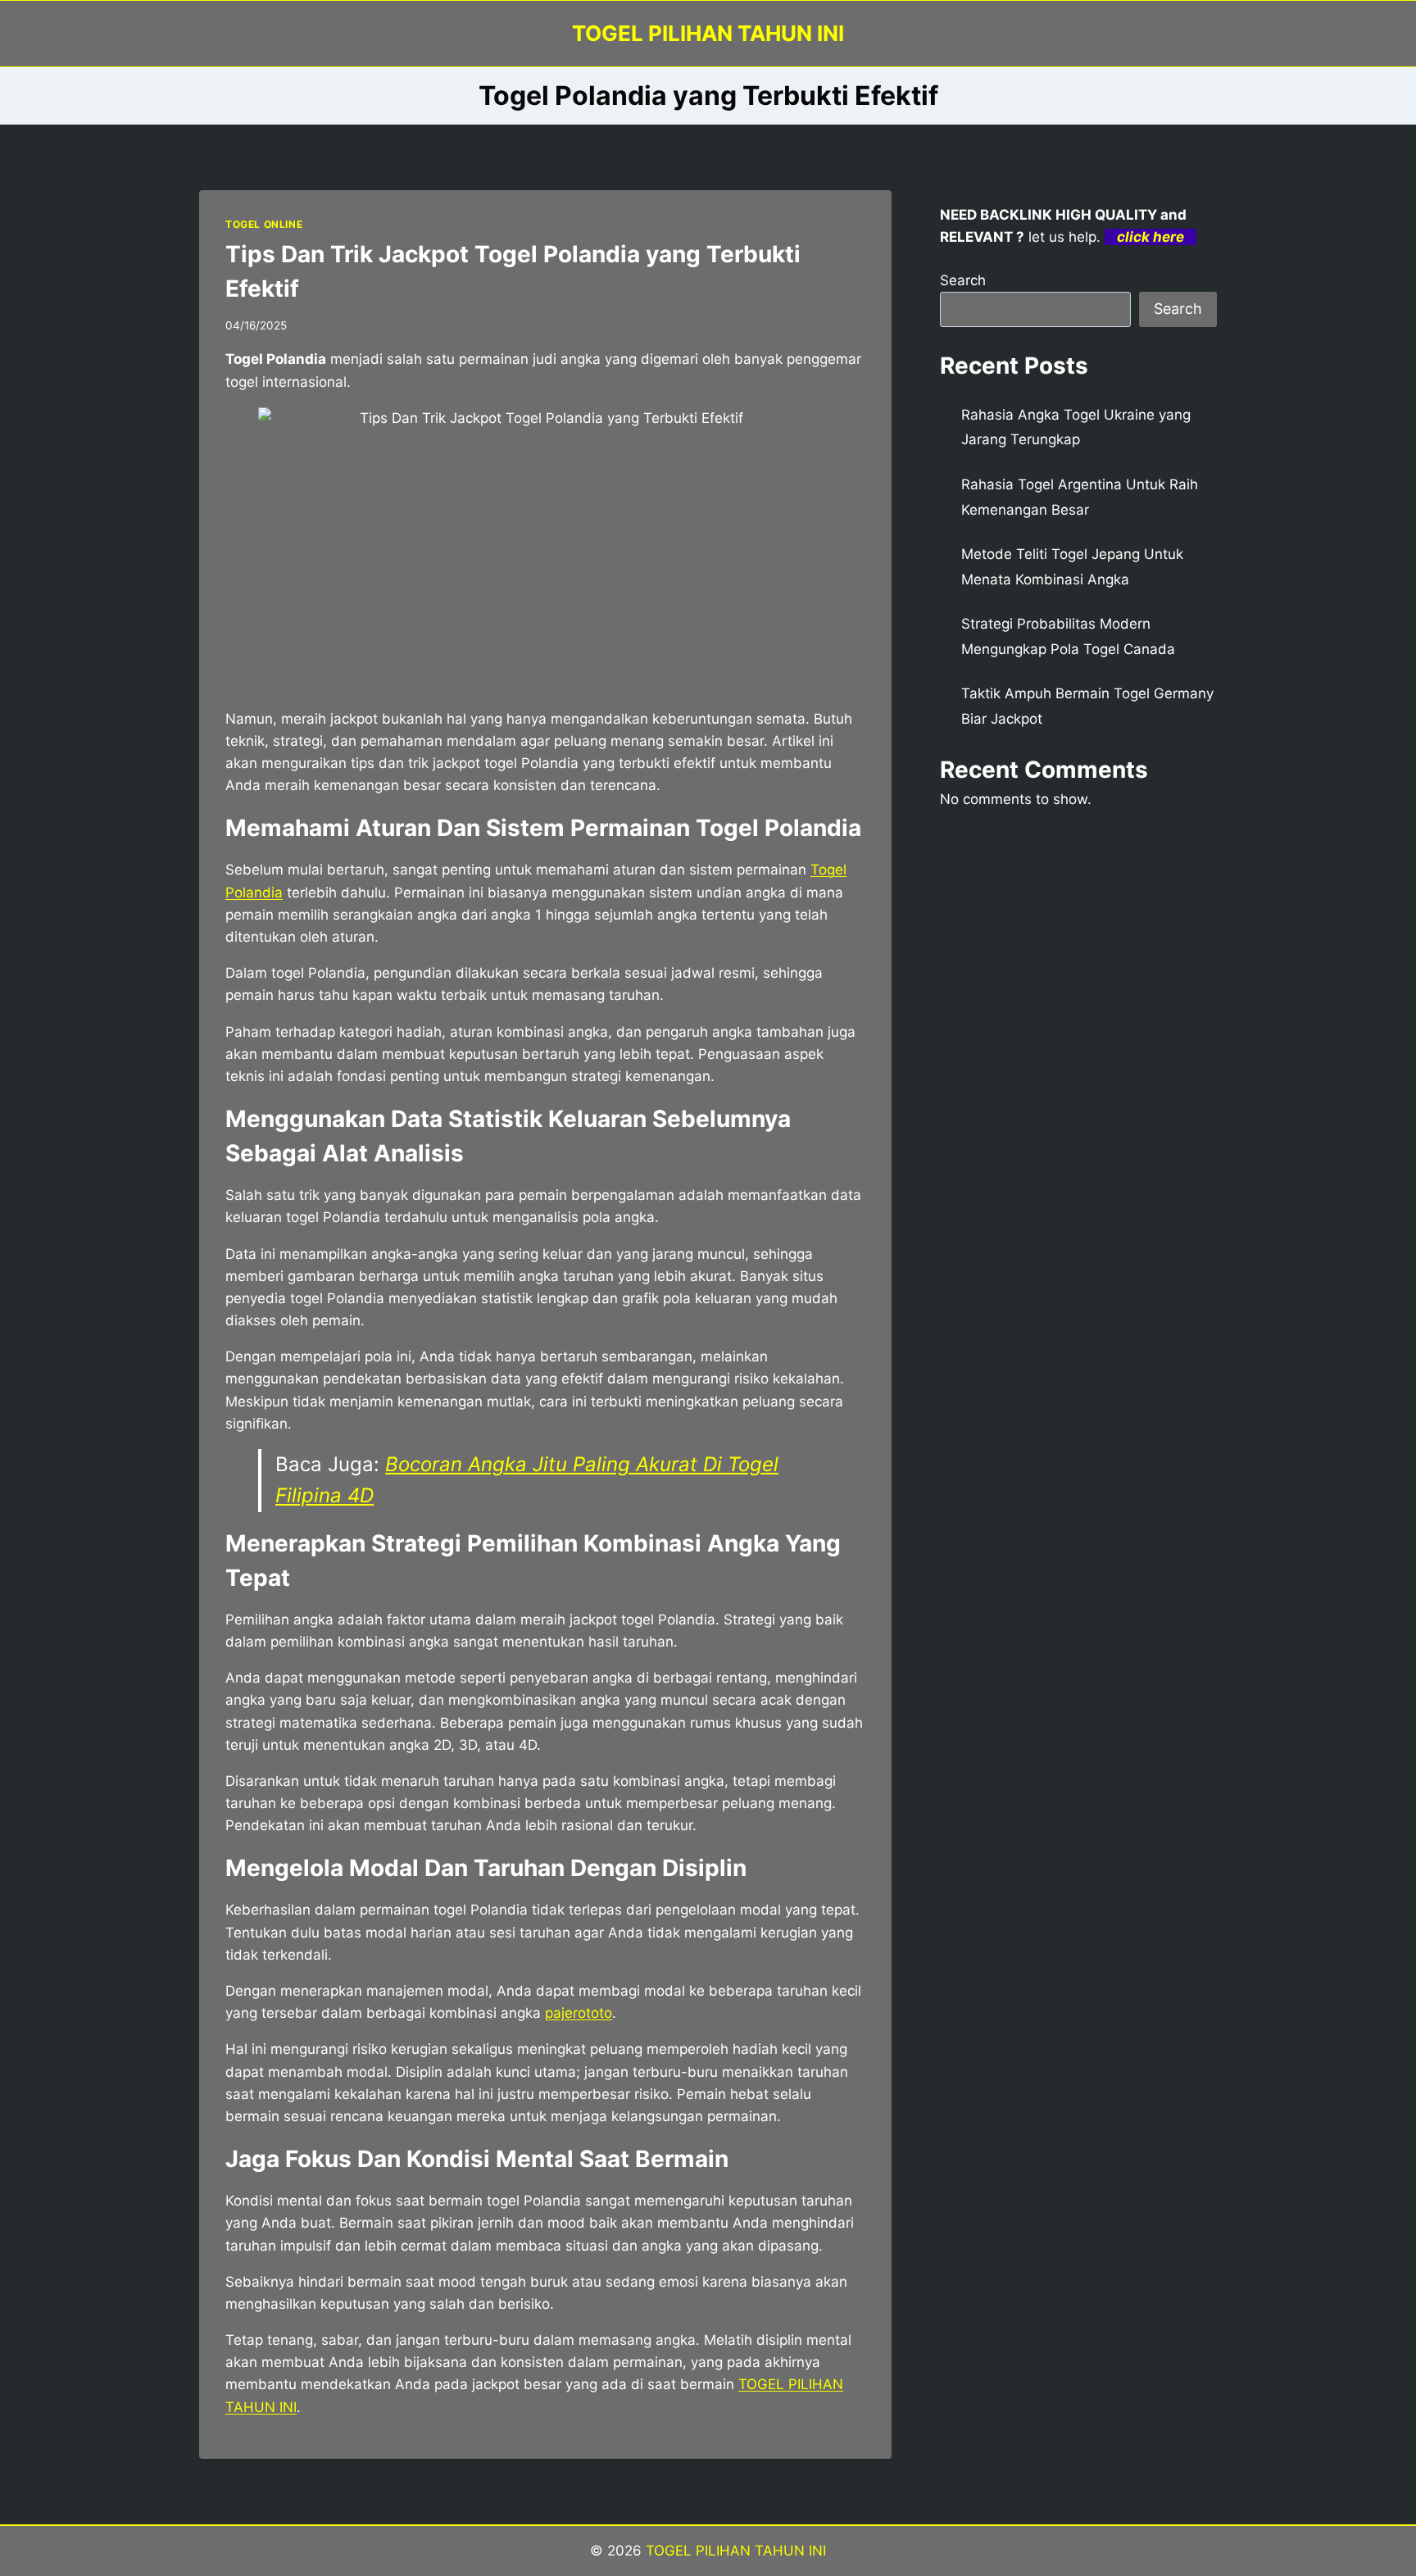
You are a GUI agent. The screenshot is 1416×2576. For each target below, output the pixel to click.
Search (963, 280)
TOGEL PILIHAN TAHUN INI (734, 2551)
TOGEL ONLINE (264, 224)
